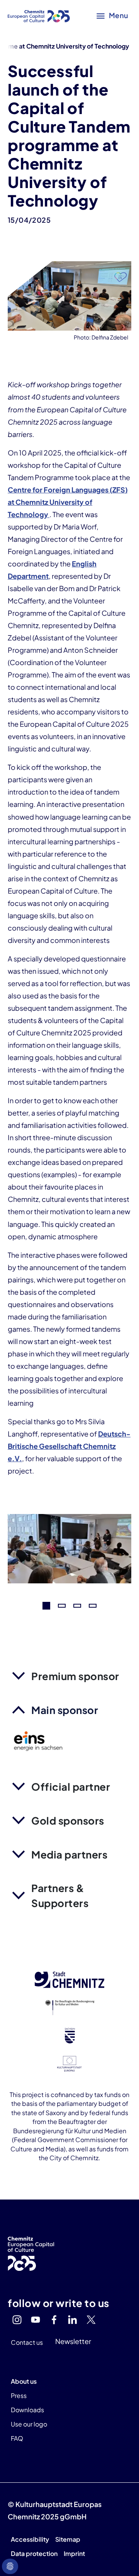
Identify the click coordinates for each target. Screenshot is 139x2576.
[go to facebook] (54, 2320)
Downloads (27, 2410)
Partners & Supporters (60, 1895)
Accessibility (30, 2539)
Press (19, 2395)
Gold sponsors (68, 1821)
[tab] (46, 1606)
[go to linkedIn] (73, 2320)
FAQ (17, 2438)
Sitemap (68, 2539)
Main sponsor (65, 1710)
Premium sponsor (75, 1676)
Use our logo (29, 2424)
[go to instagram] (17, 2320)
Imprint (74, 2553)
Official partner (71, 1787)
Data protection (34, 2553)
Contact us (27, 2342)
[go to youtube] (36, 2320)
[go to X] (91, 2320)
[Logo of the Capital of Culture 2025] (39, 15)
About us (24, 2381)
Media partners (69, 1854)
